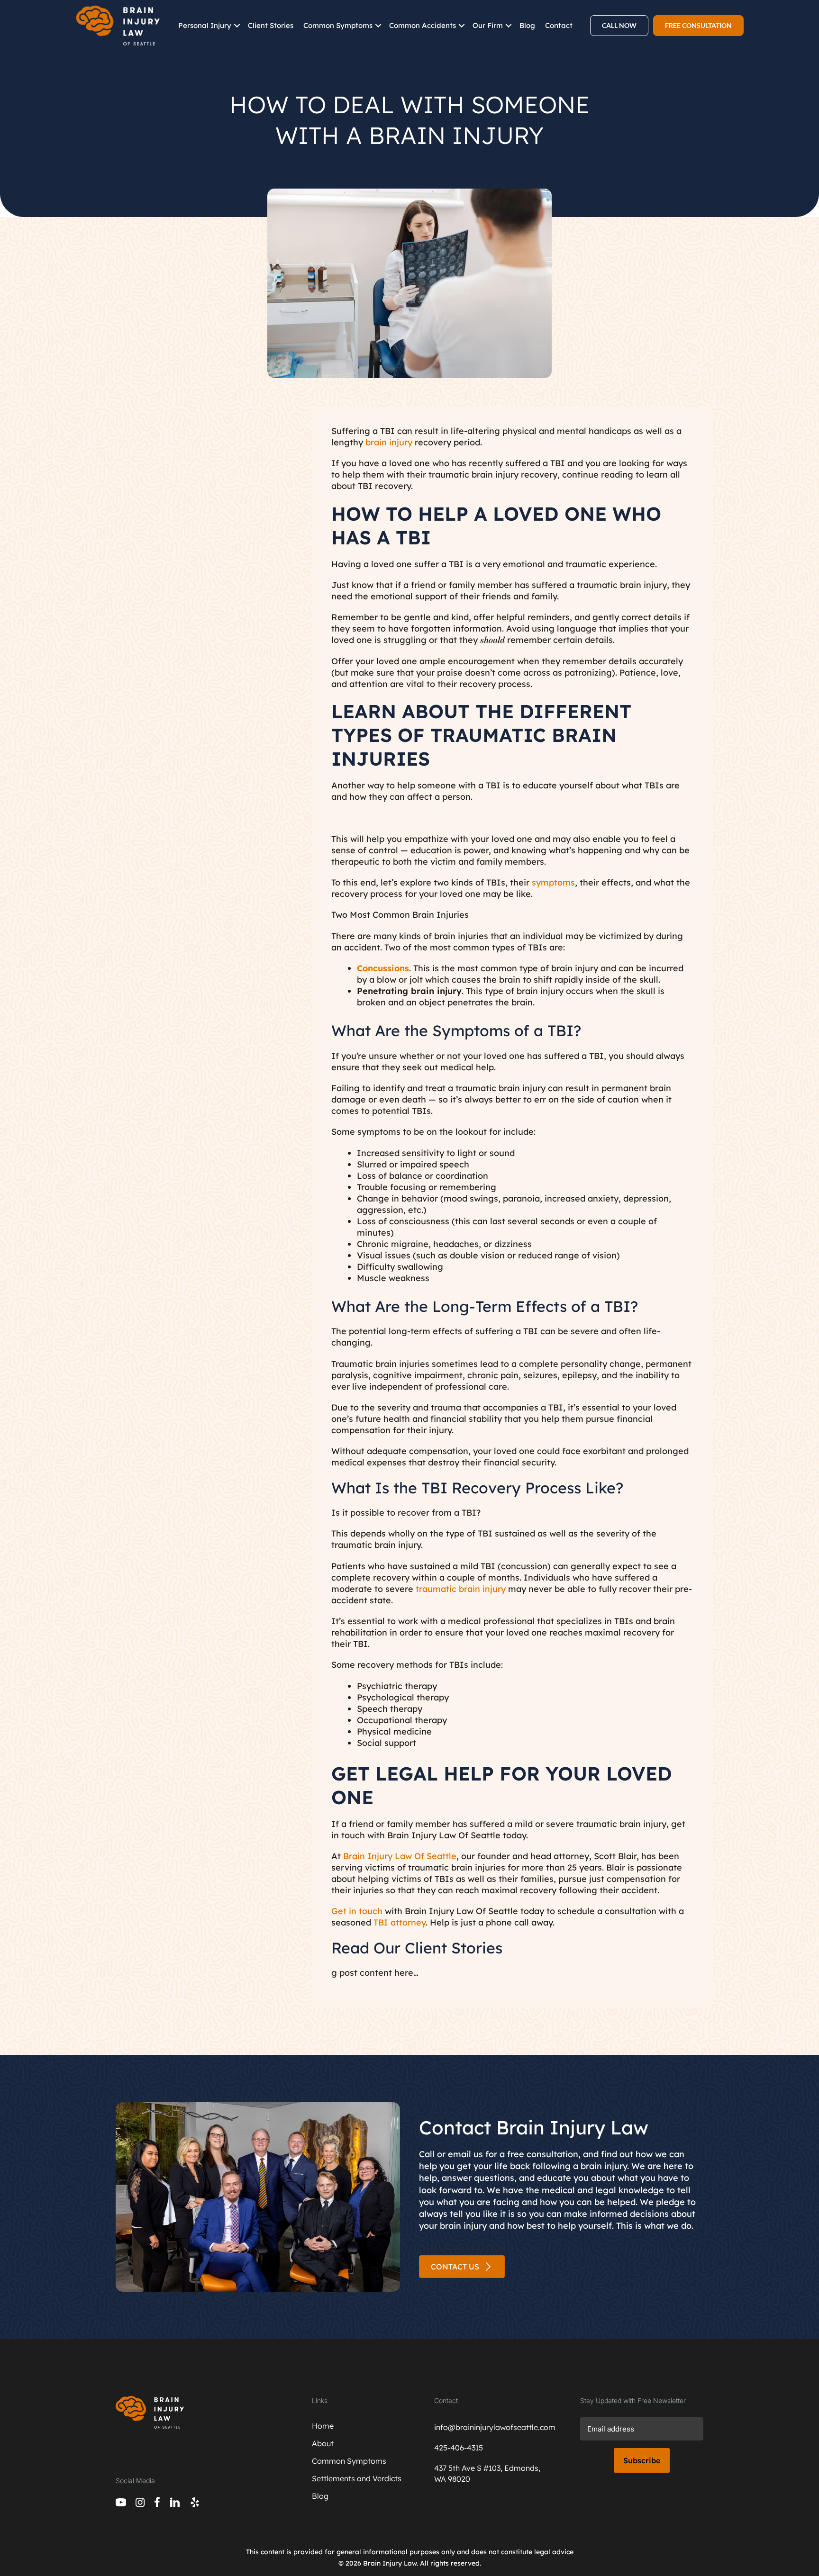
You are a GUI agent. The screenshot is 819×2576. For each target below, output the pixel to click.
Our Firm (488, 25)
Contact (559, 25)
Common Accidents (423, 25)
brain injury (389, 442)
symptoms (553, 882)
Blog (527, 25)
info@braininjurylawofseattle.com (493, 2427)
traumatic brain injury (461, 1589)
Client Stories (271, 25)
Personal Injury (205, 25)
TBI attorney (400, 1922)
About (323, 2443)
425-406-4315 (459, 2448)
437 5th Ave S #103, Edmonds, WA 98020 (487, 2473)
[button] (237, 26)
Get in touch (357, 1911)
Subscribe (642, 2460)
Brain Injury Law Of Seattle (400, 1856)
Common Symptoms (338, 25)
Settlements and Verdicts (357, 2478)
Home (323, 2426)
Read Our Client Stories (417, 1948)
